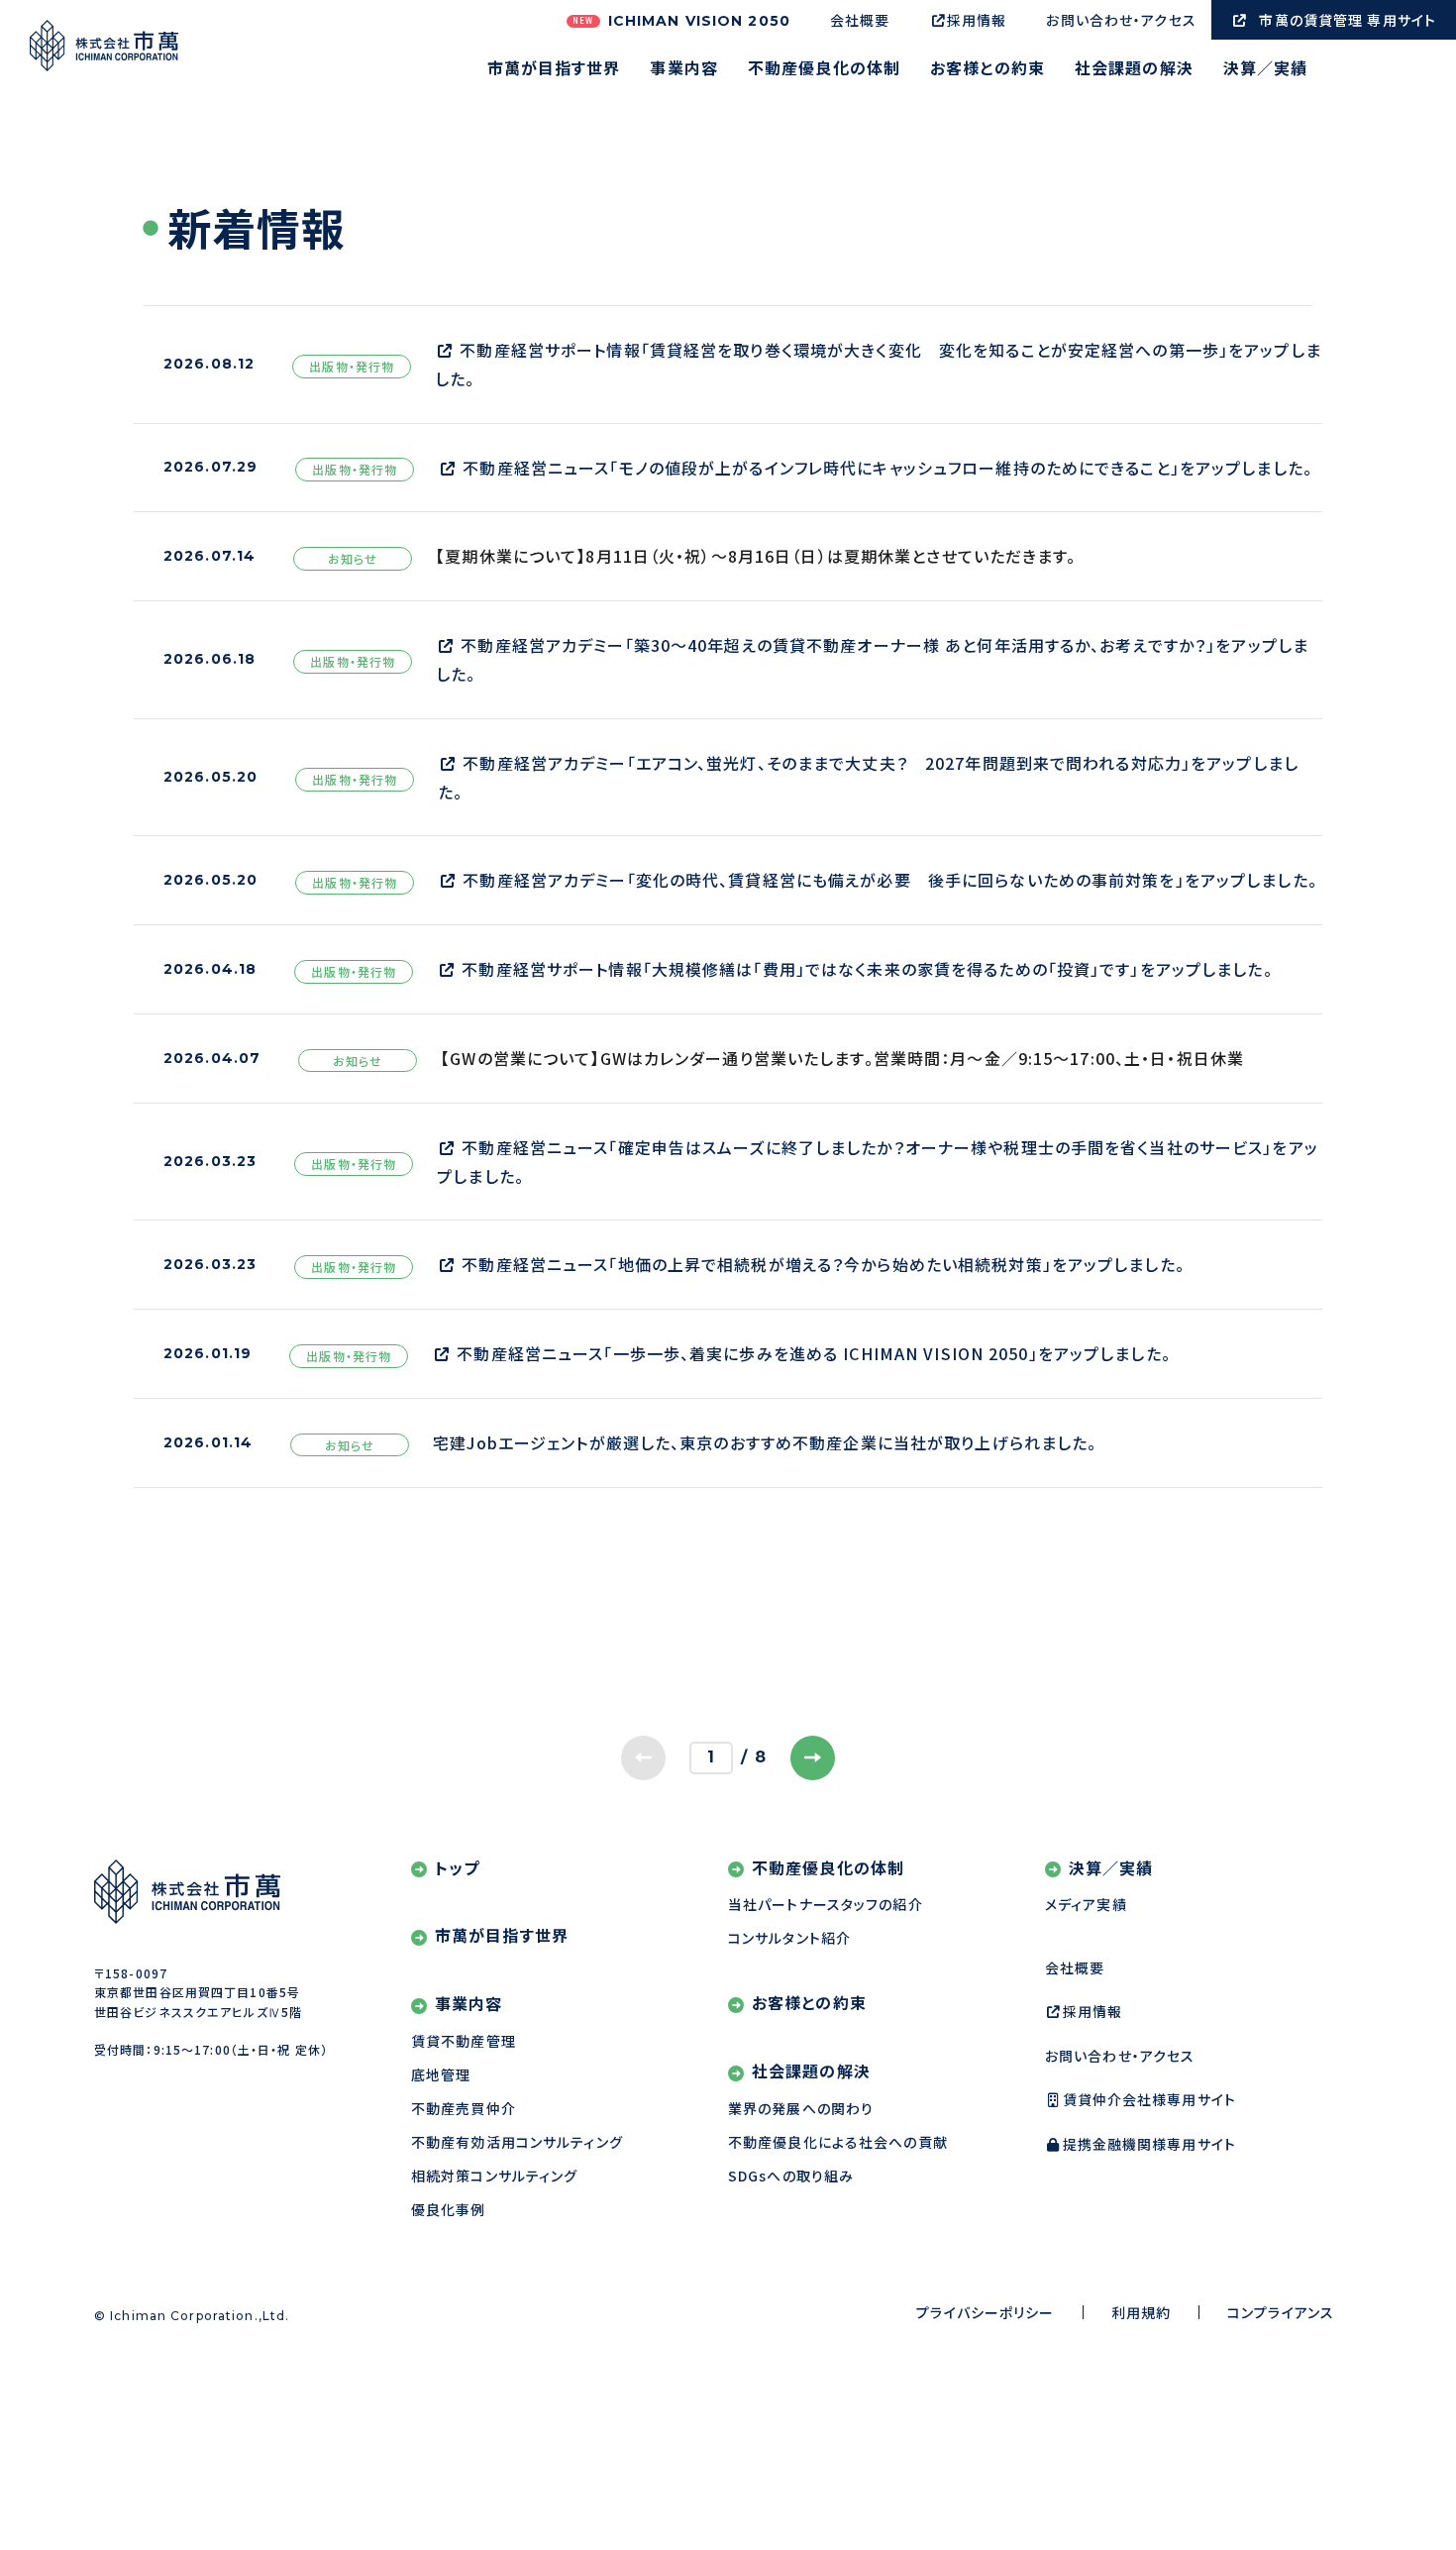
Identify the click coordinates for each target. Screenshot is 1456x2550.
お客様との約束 (988, 69)
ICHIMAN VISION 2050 (681, 21)
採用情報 (977, 20)
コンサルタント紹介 (789, 1938)
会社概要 (860, 20)
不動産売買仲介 (464, 2108)
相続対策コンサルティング (494, 2176)
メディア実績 (1086, 1904)
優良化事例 (449, 2209)
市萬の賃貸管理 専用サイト (1348, 20)
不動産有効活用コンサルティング (517, 2142)
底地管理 (441, 2074)
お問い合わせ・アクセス (1121, 20)
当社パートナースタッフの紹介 (826, 1904)
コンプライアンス (1281, 2312)
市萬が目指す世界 (554, 69)
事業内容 (683, 69)
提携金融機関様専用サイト (1149, 2144)
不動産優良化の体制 (824, 69)
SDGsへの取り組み (791, 2176)
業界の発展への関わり (801, 2108)
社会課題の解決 (1134, 69)
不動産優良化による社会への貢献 (838, 2142)
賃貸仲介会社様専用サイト (1149, 2099)
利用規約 (1141, 2312)
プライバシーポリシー (985, 2312)
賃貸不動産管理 (464, 2041)
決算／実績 (1266, 69)
